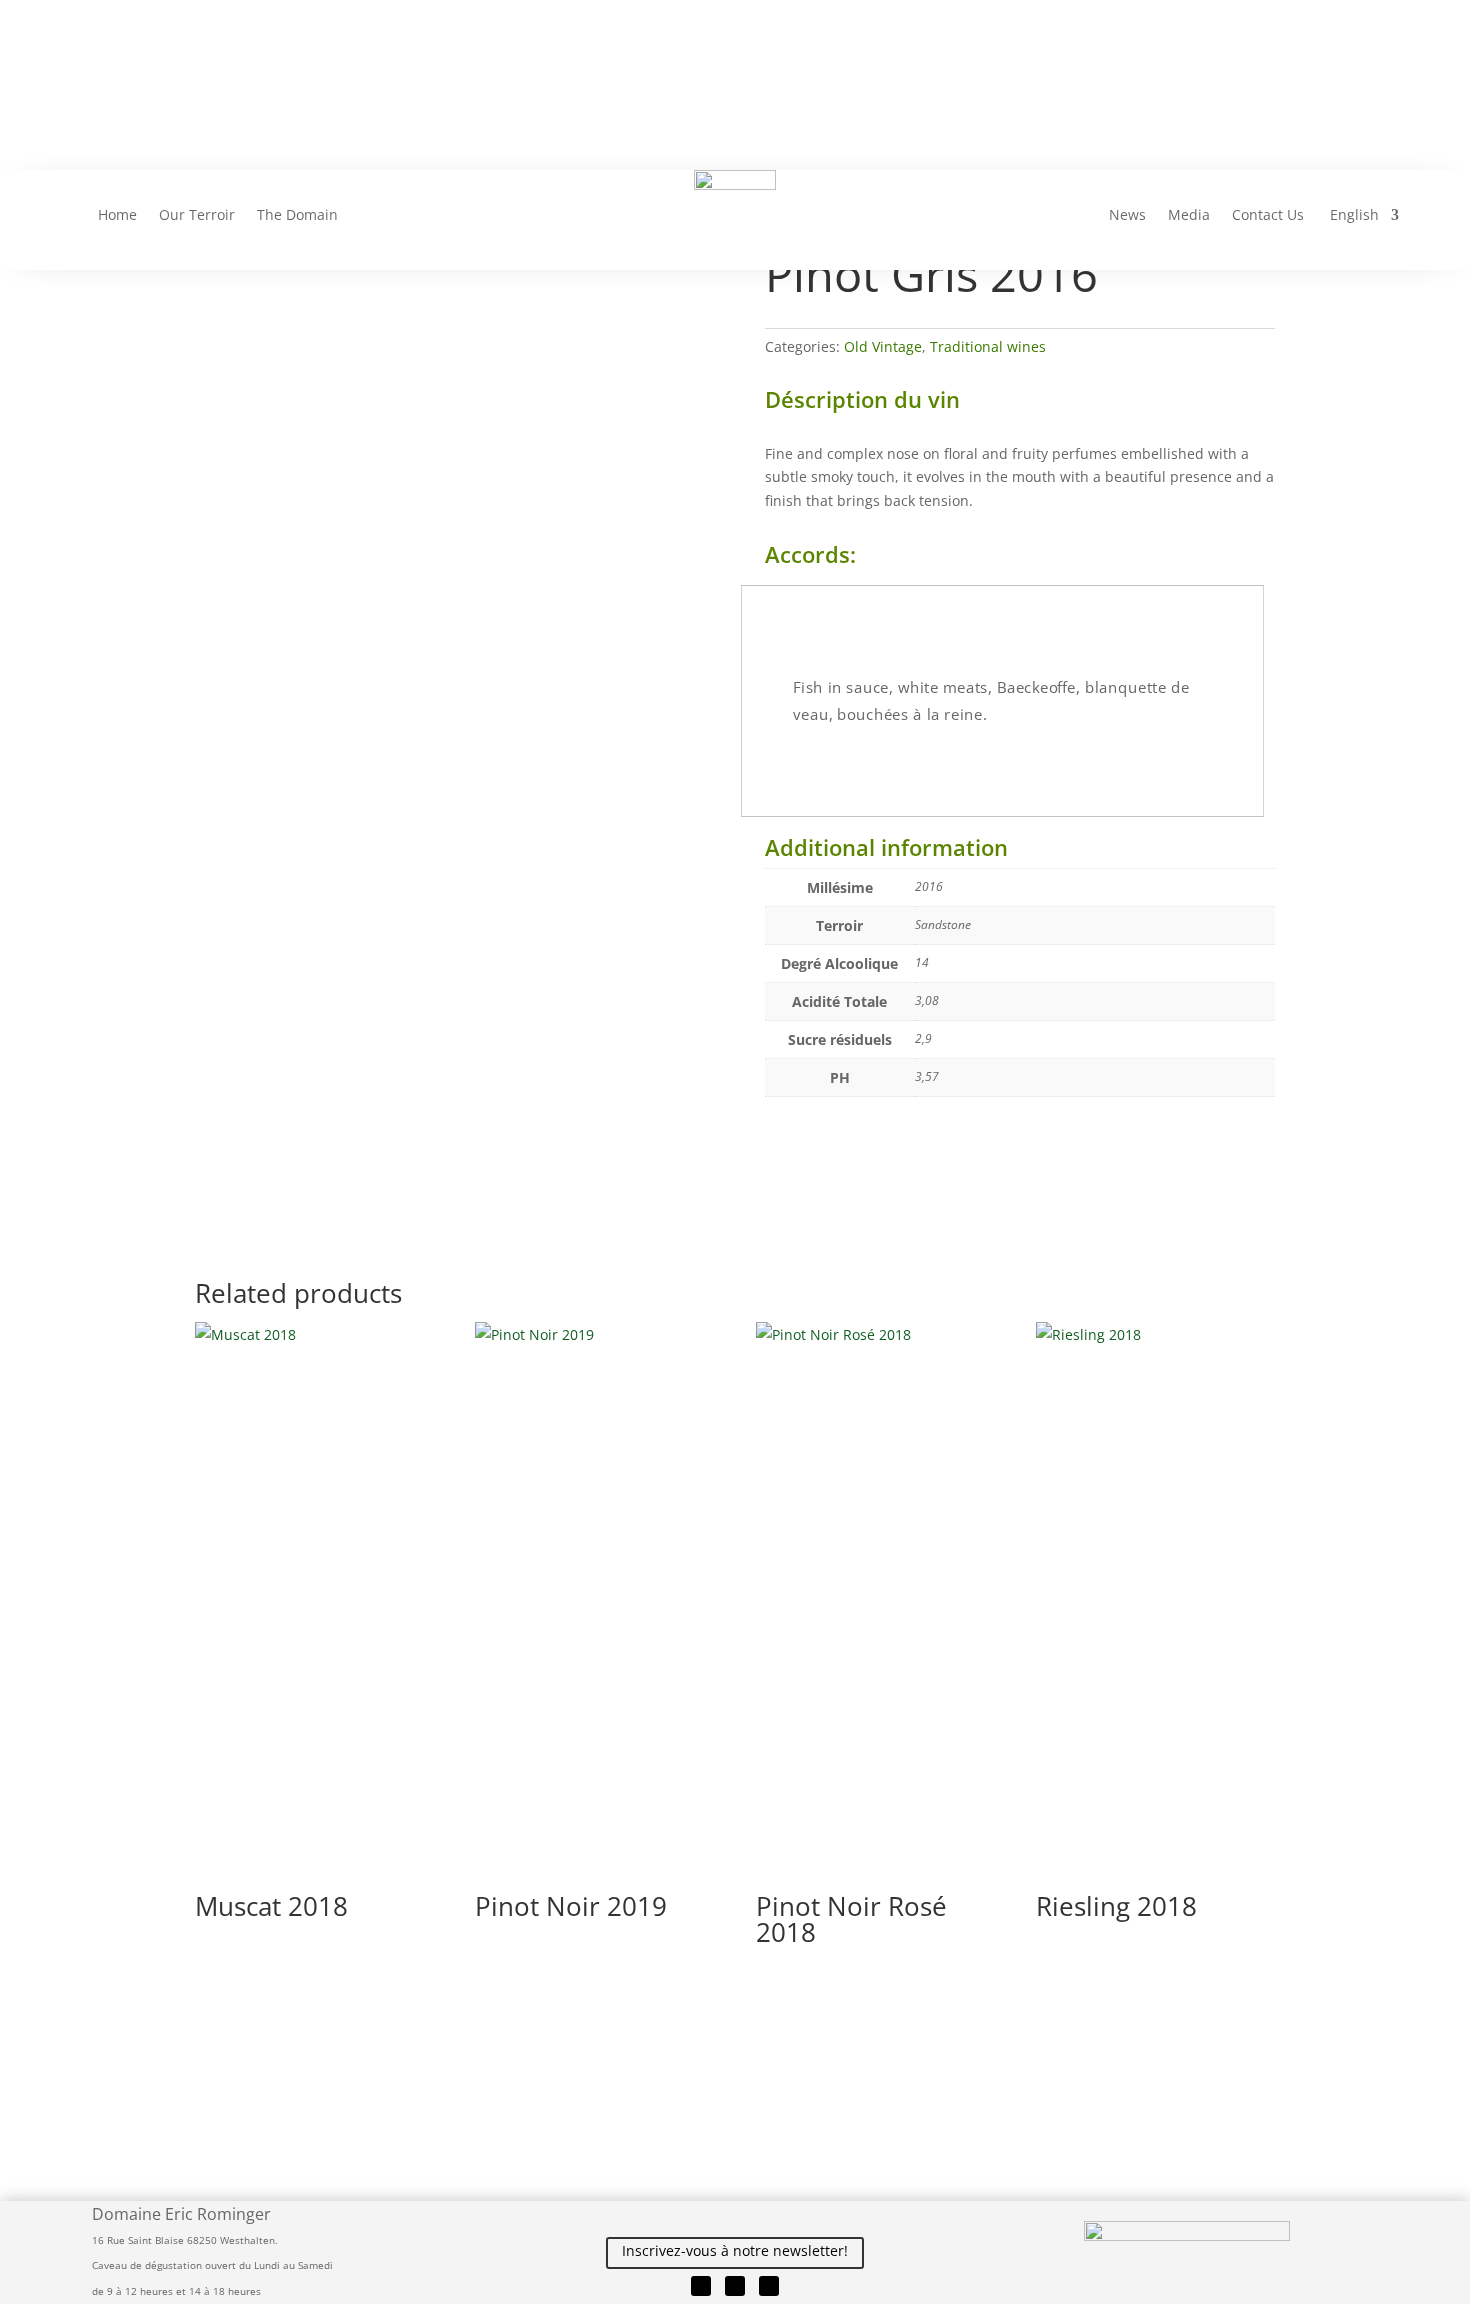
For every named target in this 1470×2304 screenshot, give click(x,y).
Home (117, 216)
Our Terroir (197, 216)
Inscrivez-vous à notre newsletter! (735, 2250)
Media (1189, 216)
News (1127, 216)
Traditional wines (988, 346)
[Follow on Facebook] (701, 2286)
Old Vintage (883, 346)
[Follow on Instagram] (735, 2286)
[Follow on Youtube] (769, 2286)
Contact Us (1268, 216)
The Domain (297, 216)
